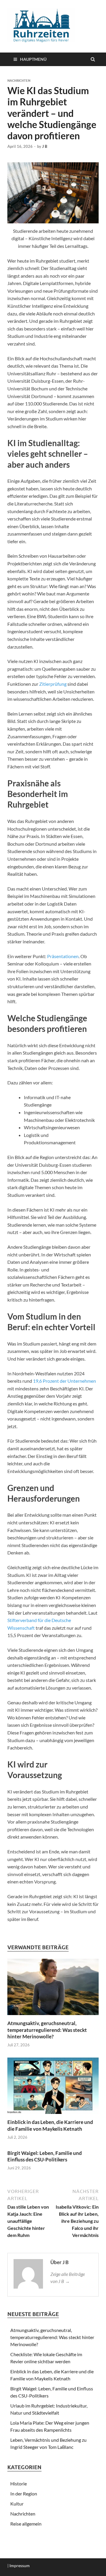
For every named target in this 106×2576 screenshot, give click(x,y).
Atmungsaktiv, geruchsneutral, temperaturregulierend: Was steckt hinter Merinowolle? (47, 2030)
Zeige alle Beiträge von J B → (68, 2278)
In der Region (24, 2494)
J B (45, 146)
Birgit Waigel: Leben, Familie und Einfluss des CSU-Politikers (45, 2156)
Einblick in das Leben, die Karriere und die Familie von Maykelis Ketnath (50, 2125)
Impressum (20, 2566)
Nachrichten (19, 81)
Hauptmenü (33, 59)
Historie (19, 2483)
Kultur (17, 2504)
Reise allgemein (26, 2524)
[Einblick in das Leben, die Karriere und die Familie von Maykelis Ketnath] (53, 2115)
